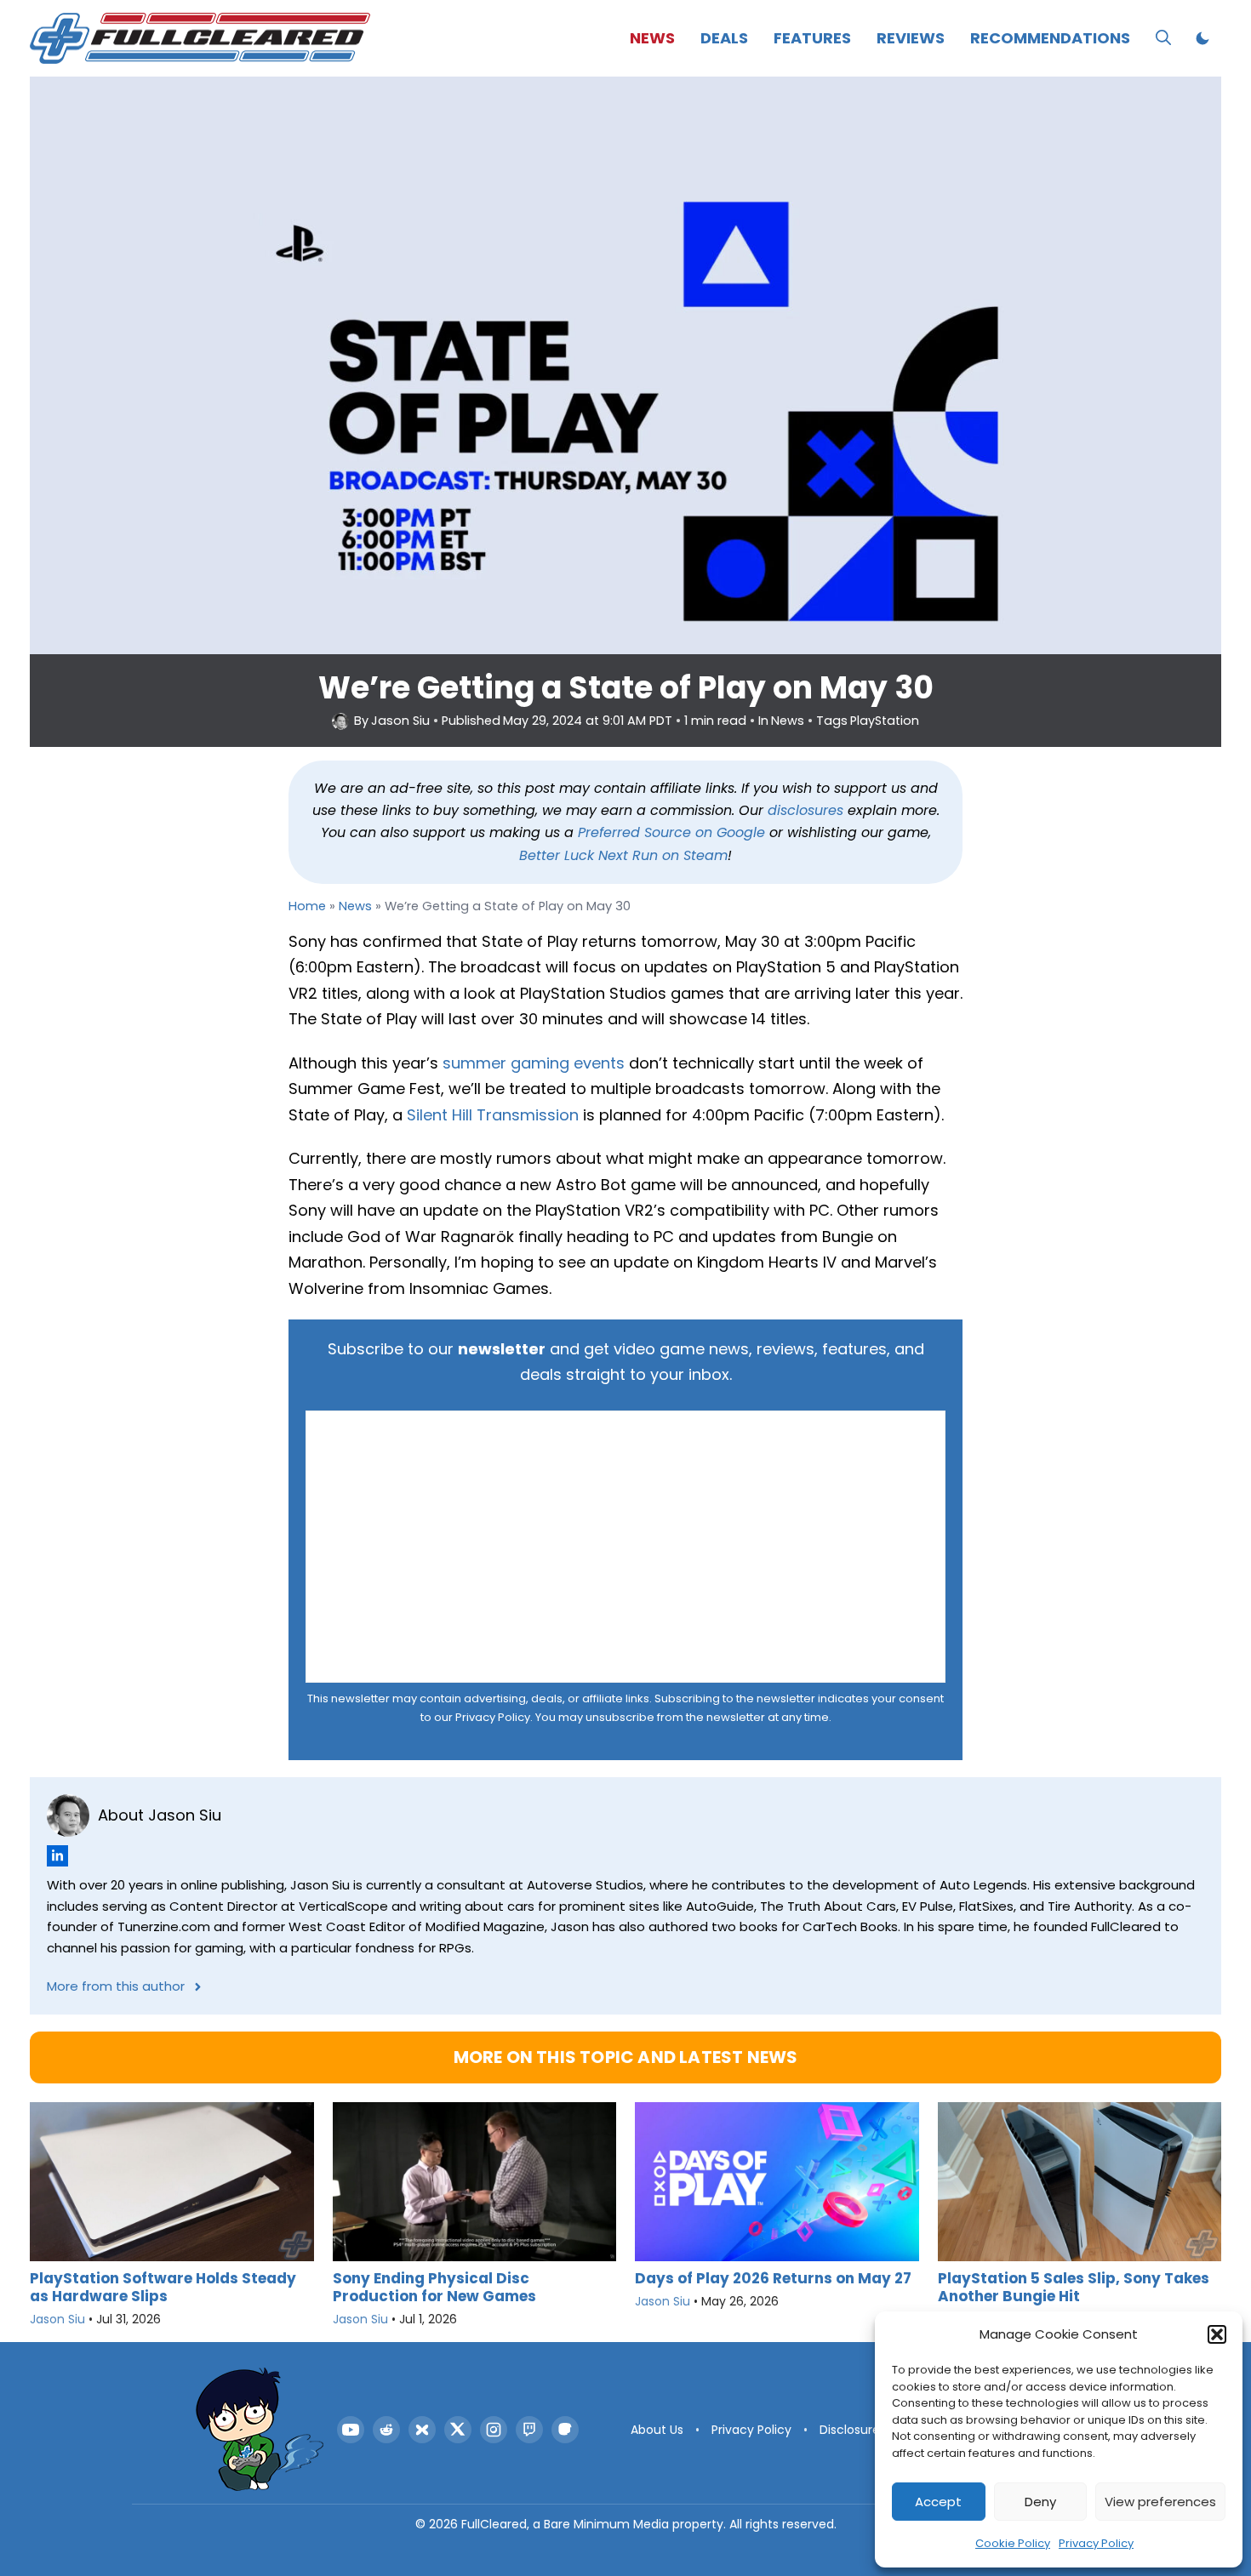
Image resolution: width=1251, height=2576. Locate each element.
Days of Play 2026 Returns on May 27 (773, 2278)
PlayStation (885, 721)
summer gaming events (534, 1063)
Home (307, 906)
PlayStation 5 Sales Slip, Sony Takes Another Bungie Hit (1074, 2287)
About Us (657, 2430)
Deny (1040, 2502)
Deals (724, 38)
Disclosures (853, 2430)
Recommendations (1050, 38)
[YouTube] (351, 2430)
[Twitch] (529, 2430)
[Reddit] (386, 2430)
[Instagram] (494, 2430)
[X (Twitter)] (458, 2430)
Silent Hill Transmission (493, 1115)
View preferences (1160, 2502)
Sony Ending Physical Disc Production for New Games (434, 2287)
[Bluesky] (422, 2430)
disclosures (805, 810)
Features (812, 38)
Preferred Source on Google (671, 832)
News (652, 38)
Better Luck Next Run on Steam (623, 855)
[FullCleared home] (260, 2430)
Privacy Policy (1096, 2543)
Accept (938, 2502)
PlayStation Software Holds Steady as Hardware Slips (163, 2287)
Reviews (911, 38)
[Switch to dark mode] (1202, 38)
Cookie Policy (1013, 2543)
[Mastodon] (565, 2430)
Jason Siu (400, 721)
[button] (1217, 2334)
